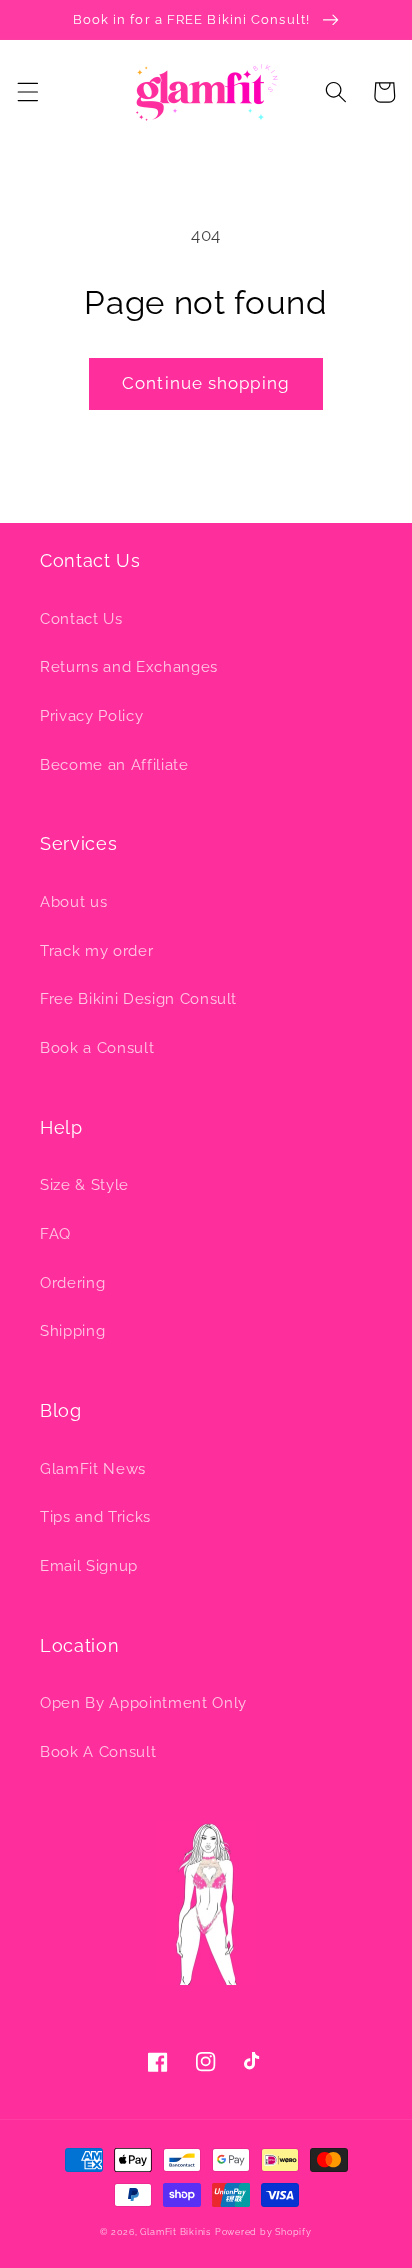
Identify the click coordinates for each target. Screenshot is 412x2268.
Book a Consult (97, 1048)
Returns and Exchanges (129, 667)
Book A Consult (98, 1752)
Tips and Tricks (95, 1517)
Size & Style (84, 1185)
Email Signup (89, 1566)
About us (73, 902)
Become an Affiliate (114, 765)
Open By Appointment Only (143, 1703)
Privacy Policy (91, 716)
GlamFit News (93, 1469)
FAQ (55, 1234)
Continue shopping (206, 383)
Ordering (72, 1283)
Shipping (72, 1331)
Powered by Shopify (263, 2231)
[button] (27, 92)
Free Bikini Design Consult (138, 999)
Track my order (96, 951)
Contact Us (81, 619)
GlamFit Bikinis (175, 2231)
